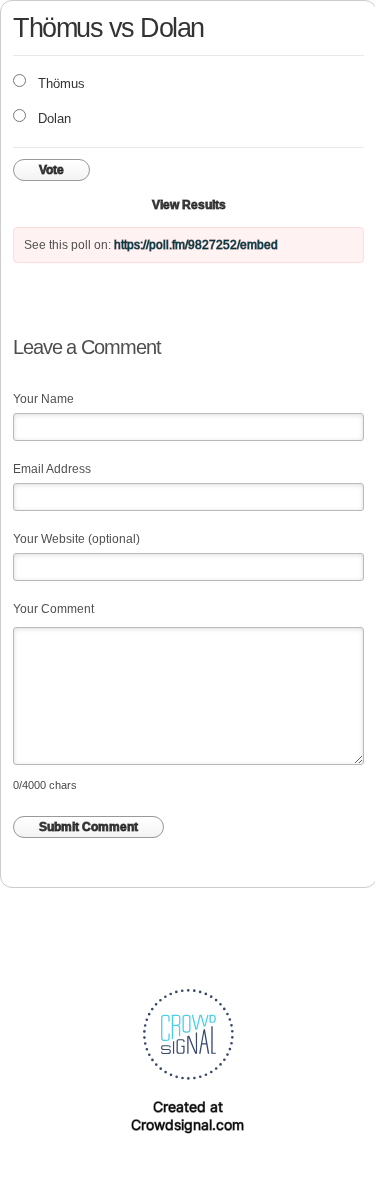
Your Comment (53, 609)
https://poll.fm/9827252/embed (196, 245)
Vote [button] (51, 170)
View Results (189, 205)
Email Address (52, 469)
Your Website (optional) (76, 539)
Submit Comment (88, 827)
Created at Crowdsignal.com (187, 1115)
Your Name (43, 399)
